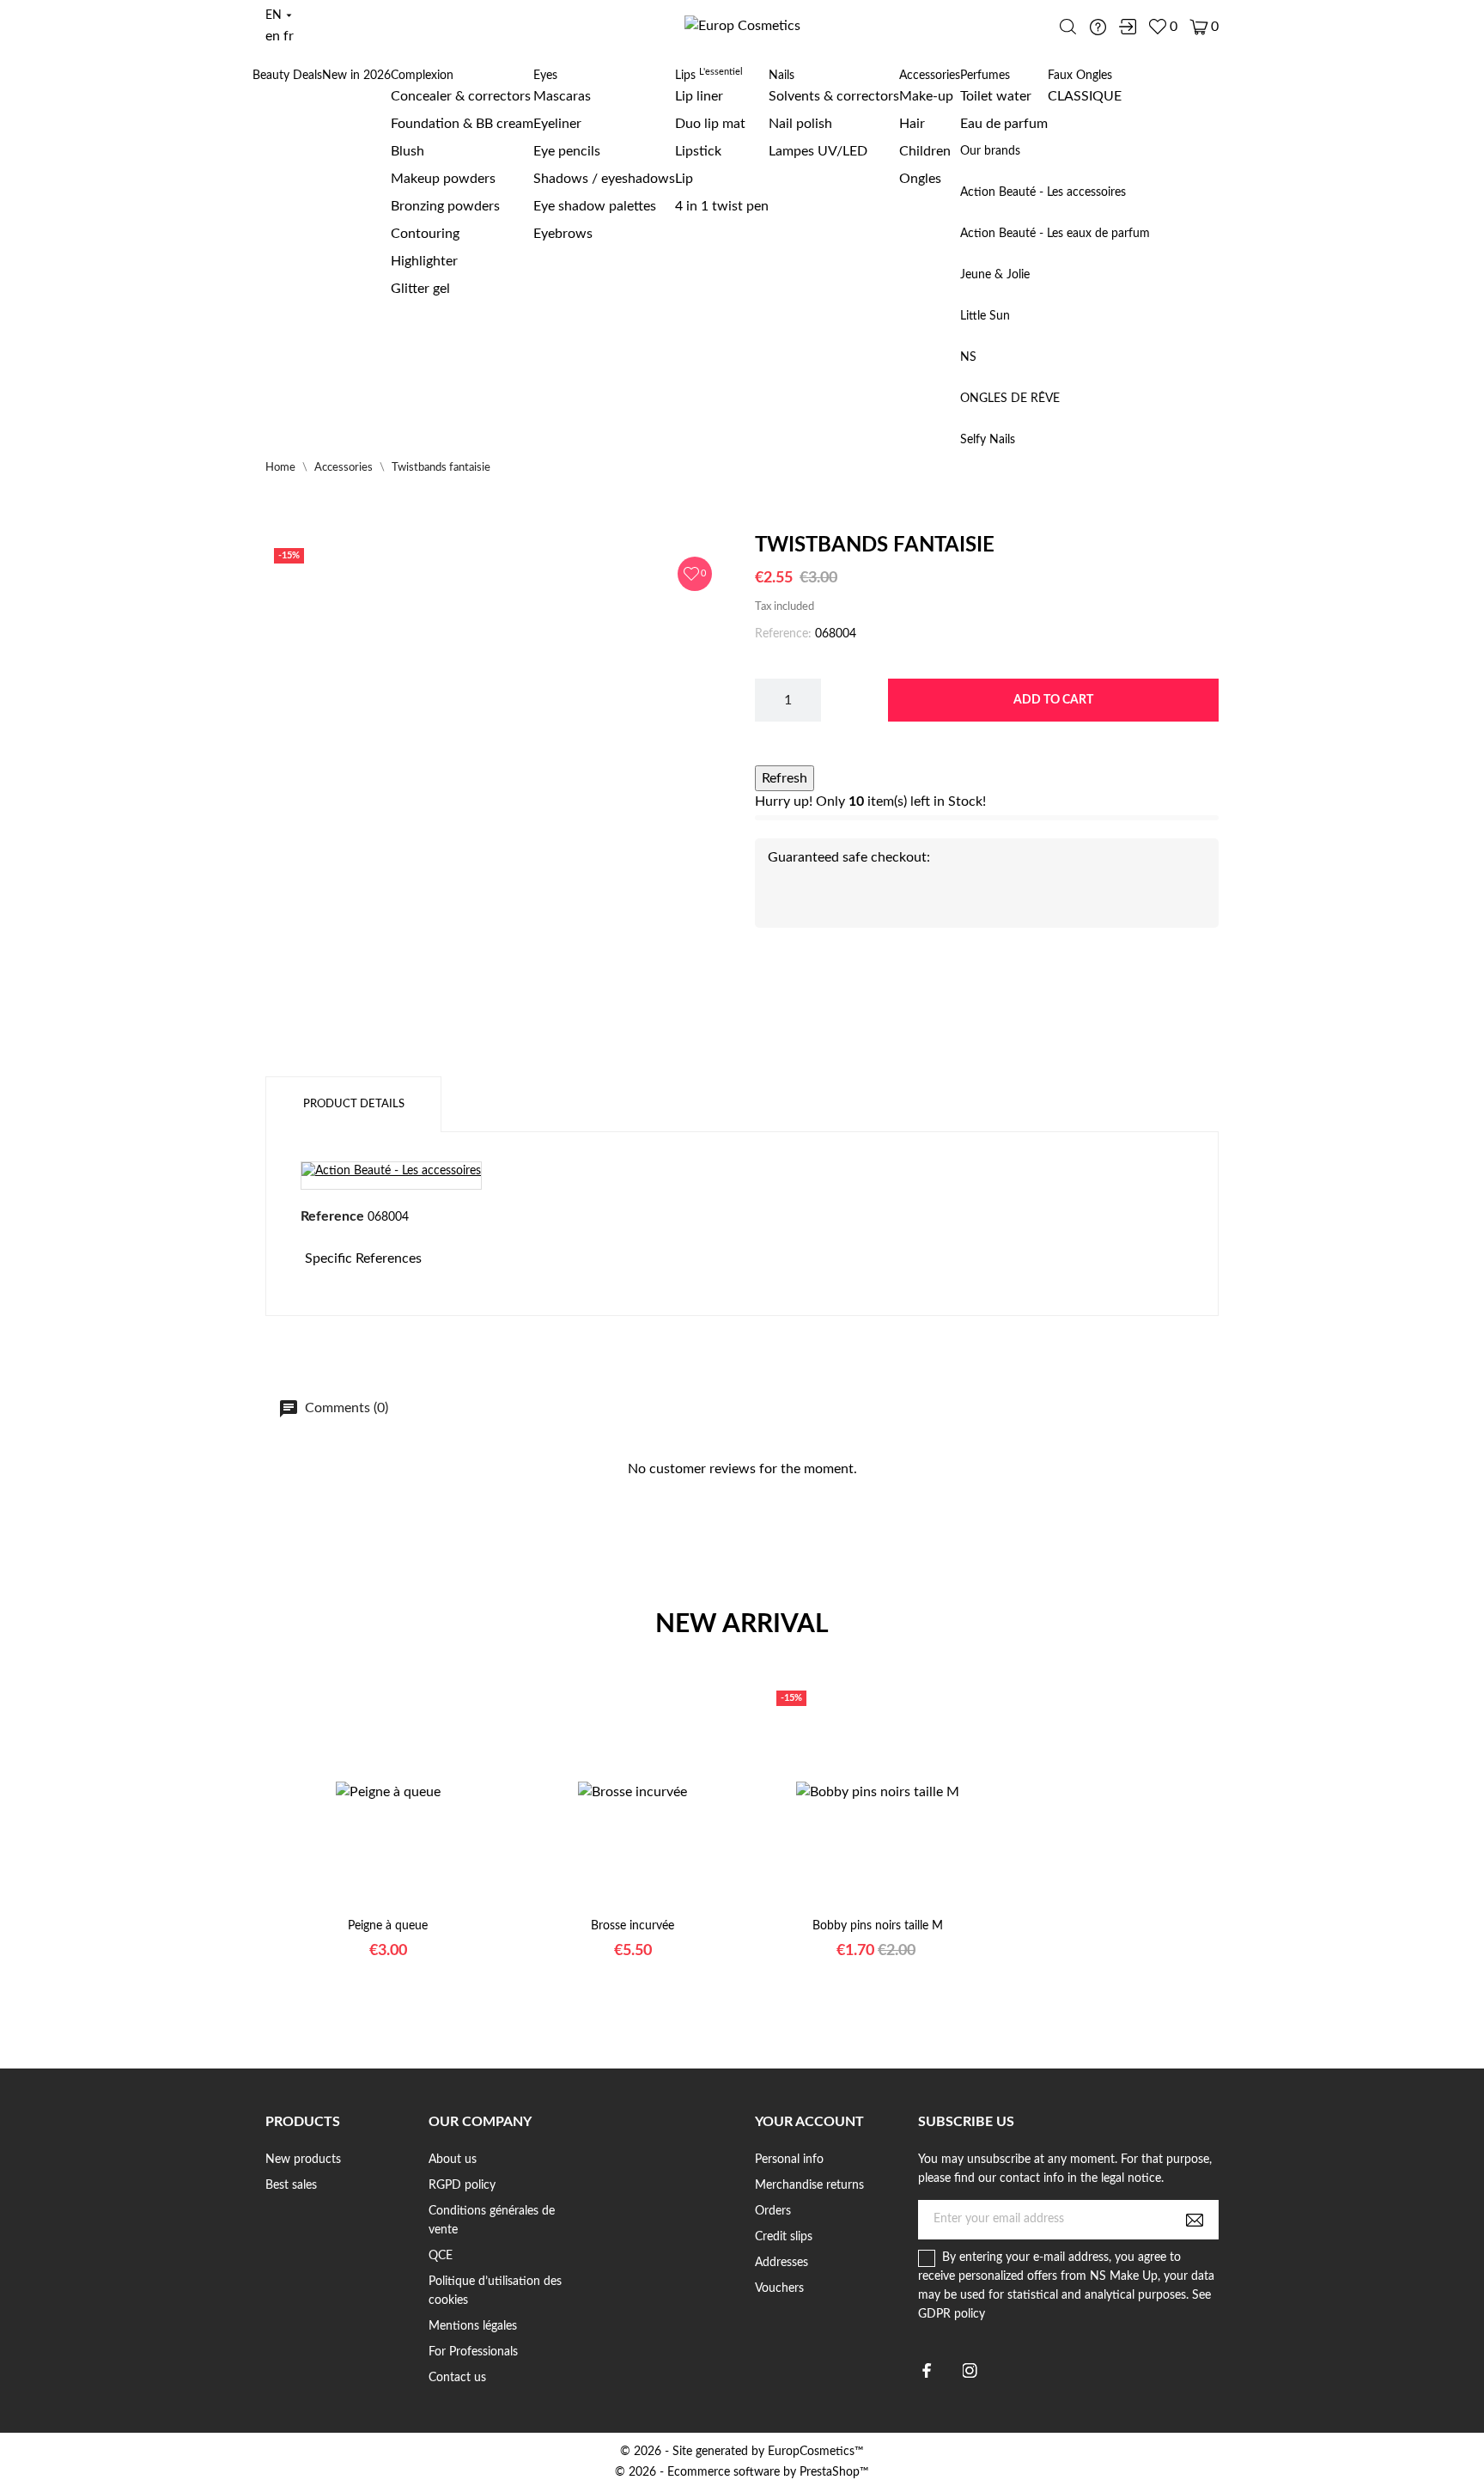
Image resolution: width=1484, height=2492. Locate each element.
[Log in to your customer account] (1128, 27)
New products (303, 2160)
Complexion (422, 76)
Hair (912, 124)
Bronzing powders (445, 206)
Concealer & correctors (461, 96)
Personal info (789, 2160)
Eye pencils (567, 151)
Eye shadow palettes (595, 206)
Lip (684, 179)
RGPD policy (462, 2185)
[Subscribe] (1195, 2220)
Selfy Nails (988, 440)
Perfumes (985, 76)
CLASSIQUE (1085, 96)
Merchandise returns (809, 2185)
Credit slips (784, 2237)
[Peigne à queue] (367, 1910)
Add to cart (1053, 700)
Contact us (457, 2378)
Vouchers (779, 2288)
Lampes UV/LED (818, 151)
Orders (773, 2211)
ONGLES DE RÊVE (1010, 399)
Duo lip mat (710, 124)
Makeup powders (443, 179)
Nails (782, 76)
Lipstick (698, 151)
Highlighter (424, 261)
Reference (332, 1216)
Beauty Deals (287, 76)
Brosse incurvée (633, 1926)
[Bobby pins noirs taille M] (856, 1910)
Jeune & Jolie (995, 275)
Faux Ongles (1080, 76)
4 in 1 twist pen (722, 206)
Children (925, 151)
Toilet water (996, 96)
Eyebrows (563, 234)
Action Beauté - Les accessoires (1043, 192)
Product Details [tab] (354, 1104)
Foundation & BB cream (462, 124)
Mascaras (562, 96)
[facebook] (927, 2370)
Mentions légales (473, 2326)
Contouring (425, 234)
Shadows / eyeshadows (604, 179)
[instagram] (970, 2370)
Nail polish (800, 124)
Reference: (783, 634)
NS (968, 357)
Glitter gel (420, 289)
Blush (407, 151)
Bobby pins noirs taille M (878, 1926)
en (273, 36)
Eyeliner (557, 124)
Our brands (990, 151)
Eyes (545, 76)
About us (453, 2160)
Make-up (926, 96)
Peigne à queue (388, 1926)
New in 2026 (356, 76)
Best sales (291, 2185)
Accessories (930, 76)
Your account (809, 2122)
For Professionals (473, 2352)
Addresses (782, 2263)
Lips (709, 76)
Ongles (920, 179)
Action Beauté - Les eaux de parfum (1055, 234)
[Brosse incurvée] (611, 1910)
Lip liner (699, 96)
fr (289, 36)
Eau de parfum (1004, 124)
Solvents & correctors (834, 96)
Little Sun (985, 316)
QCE (441, 2256)
